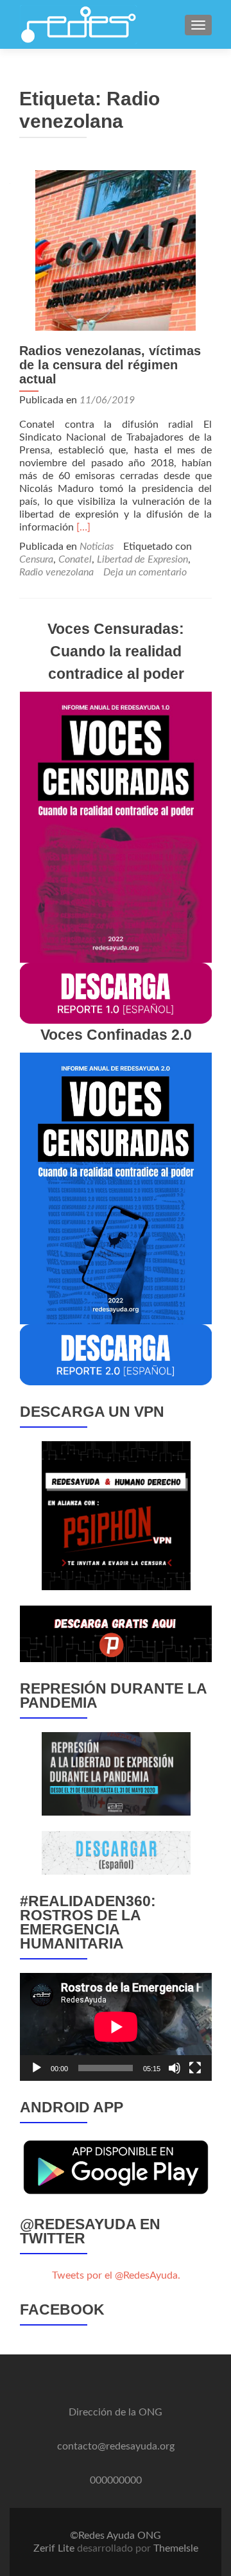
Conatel (75, 559)
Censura (36, 559)
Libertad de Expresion (142, 559)
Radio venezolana (56, 572)
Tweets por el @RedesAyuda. (116, 2275)
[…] (83, 527)
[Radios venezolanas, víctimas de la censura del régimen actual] (116, 250)
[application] (116, 2027)
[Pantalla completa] (195, 2068)
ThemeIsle (176, 2548)
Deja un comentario (145, 572)
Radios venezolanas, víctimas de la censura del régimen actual (110, 365)
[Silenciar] (175, 2068)
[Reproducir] (37, 2068)
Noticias (97, 547)
